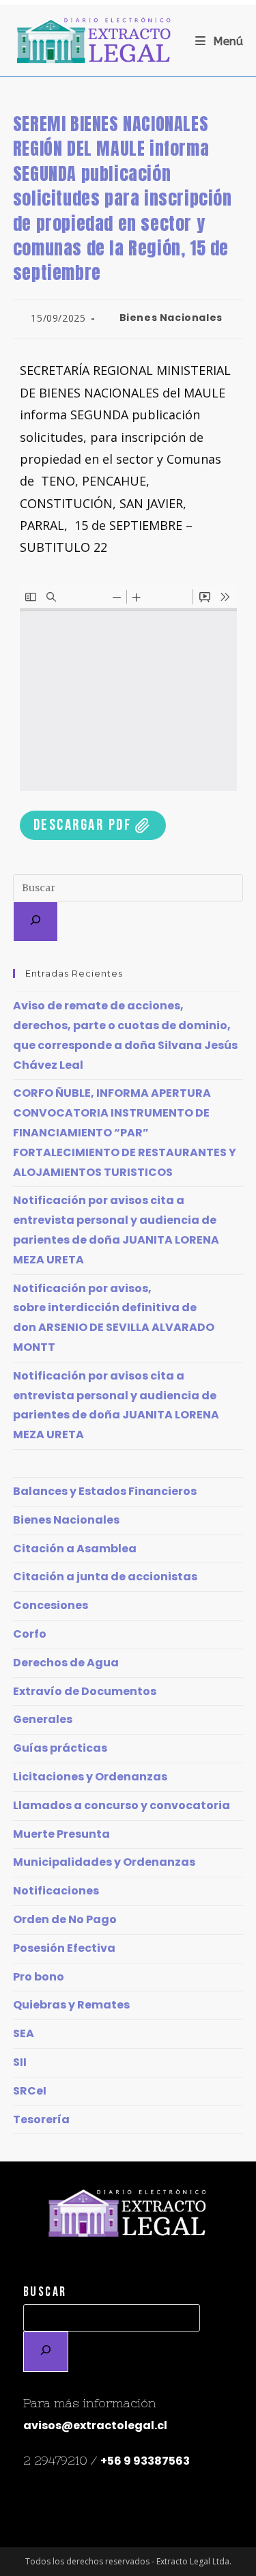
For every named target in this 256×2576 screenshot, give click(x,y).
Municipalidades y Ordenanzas (104, 1862)
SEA (24, 2033)
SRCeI (30, 2091)
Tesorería (41, 2119)
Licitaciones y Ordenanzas (90, 1777)
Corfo (30, 1634)
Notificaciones (56, 1891)
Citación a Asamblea (75, 1549)
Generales (43, 1719)
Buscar (45, 2292)
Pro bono (39, 1977)
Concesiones (51, 1605)
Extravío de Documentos (85, 1691)
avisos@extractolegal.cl (95, 2425)
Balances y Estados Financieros (105, 1491)
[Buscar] (35, 922)
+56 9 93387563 (145, 2461)
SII (20, 2062)
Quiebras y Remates (71, 2005)
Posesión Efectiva (64, 1948)
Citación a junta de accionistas (105, 1577)
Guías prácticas (60, 1748)
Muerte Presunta (61, 1834)
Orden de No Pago (65, 1919)
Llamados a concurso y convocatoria (122, 1805)
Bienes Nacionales (171, 318)
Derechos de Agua (66, 1663)
